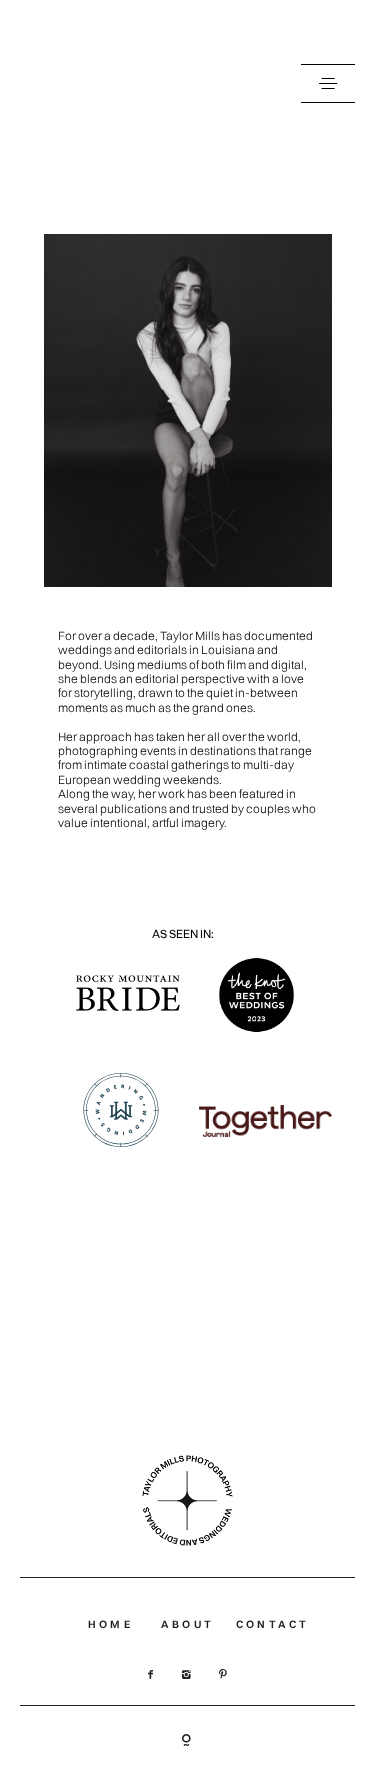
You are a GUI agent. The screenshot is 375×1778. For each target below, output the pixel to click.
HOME (110, 1624)
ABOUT (187, 1624)
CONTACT (273, 1624)
